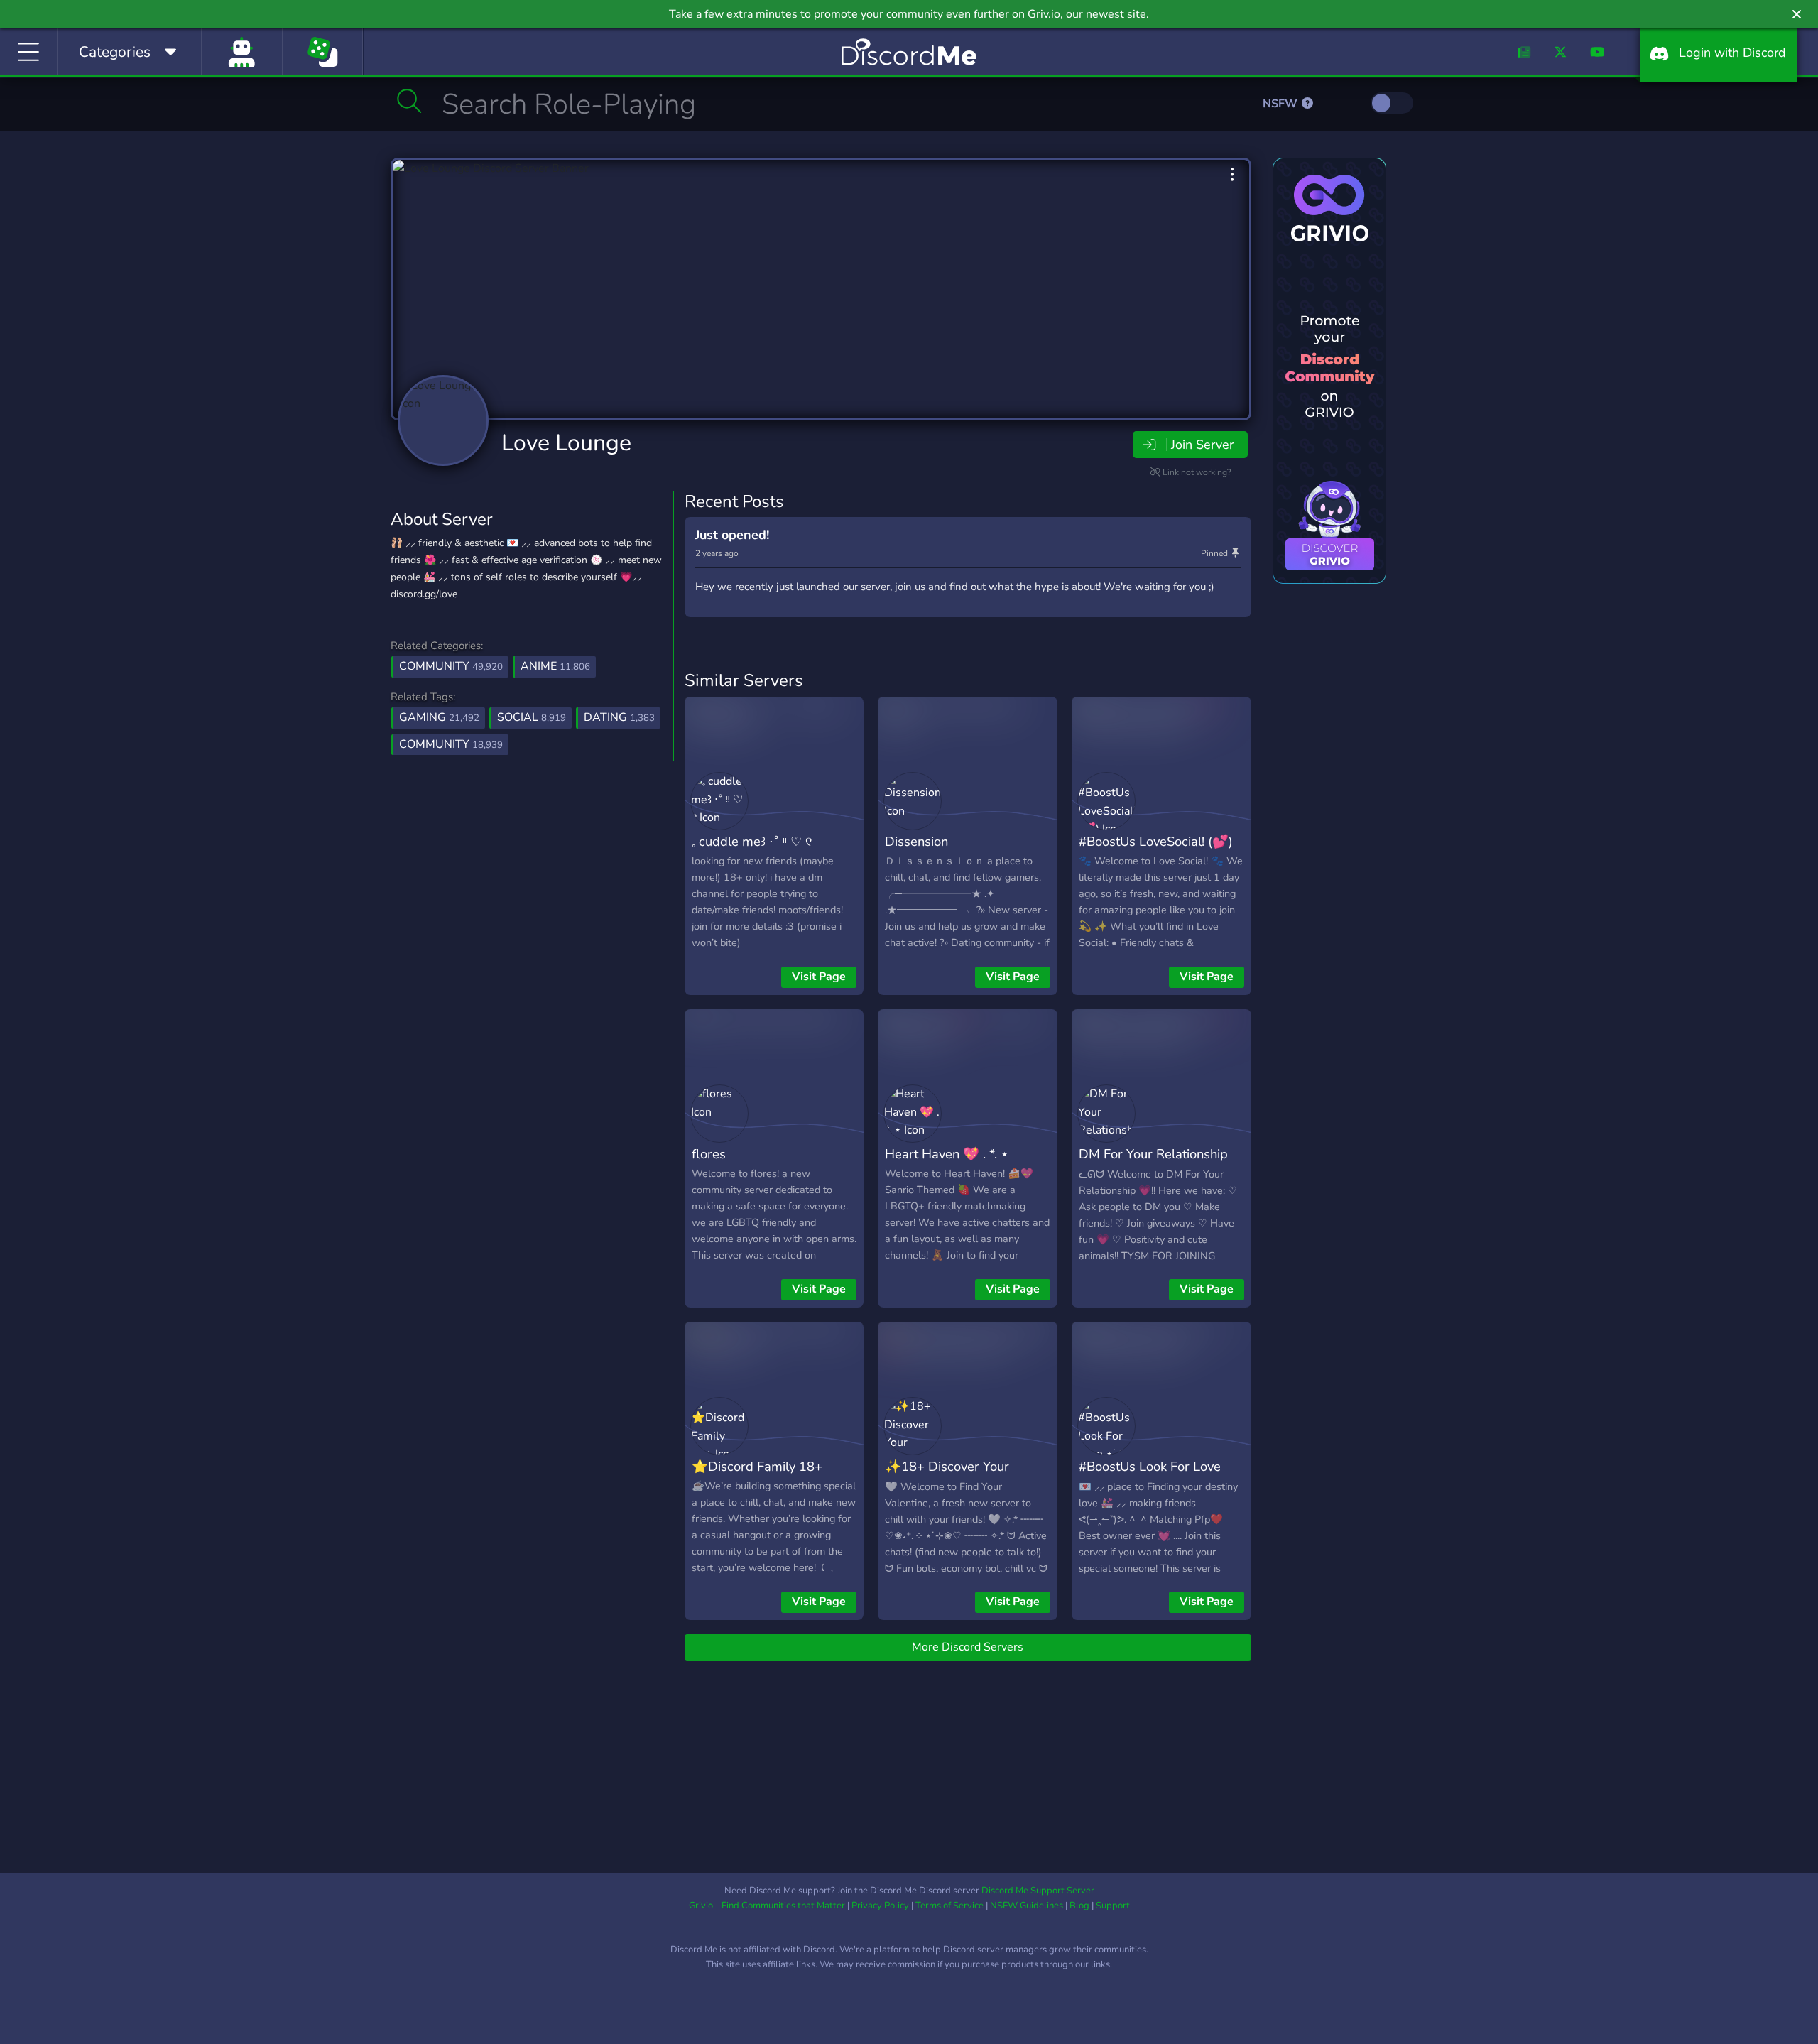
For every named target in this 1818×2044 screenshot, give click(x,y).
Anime (555, 666)
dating (619, 717)
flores (709, 1154)
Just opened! (732, 535)
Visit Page (819, 977)
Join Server (1202, 445)
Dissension (916, 841)
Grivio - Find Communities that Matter (767, 1906)
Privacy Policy (880, 1906)
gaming (439, 717)
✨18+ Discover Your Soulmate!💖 (947, 1477)
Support (1113, 1906)
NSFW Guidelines (1027, 1906)
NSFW (1281, 104)
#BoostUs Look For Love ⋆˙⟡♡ (1150, 1477)
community (451, 744)
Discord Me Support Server (1038, 1891)
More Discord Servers (968, 1647)
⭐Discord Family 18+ (757, 1466)
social (532, 717)
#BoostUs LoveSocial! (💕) (1156, 841)
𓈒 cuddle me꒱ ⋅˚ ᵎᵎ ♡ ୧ (752, 841)
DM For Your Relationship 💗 (1153, 1164)
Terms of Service (949, 1906)
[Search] (409, 101)
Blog (1079, 1906)
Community (451, 666)
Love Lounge (566, 443)
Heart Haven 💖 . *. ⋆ (947, 1154)
